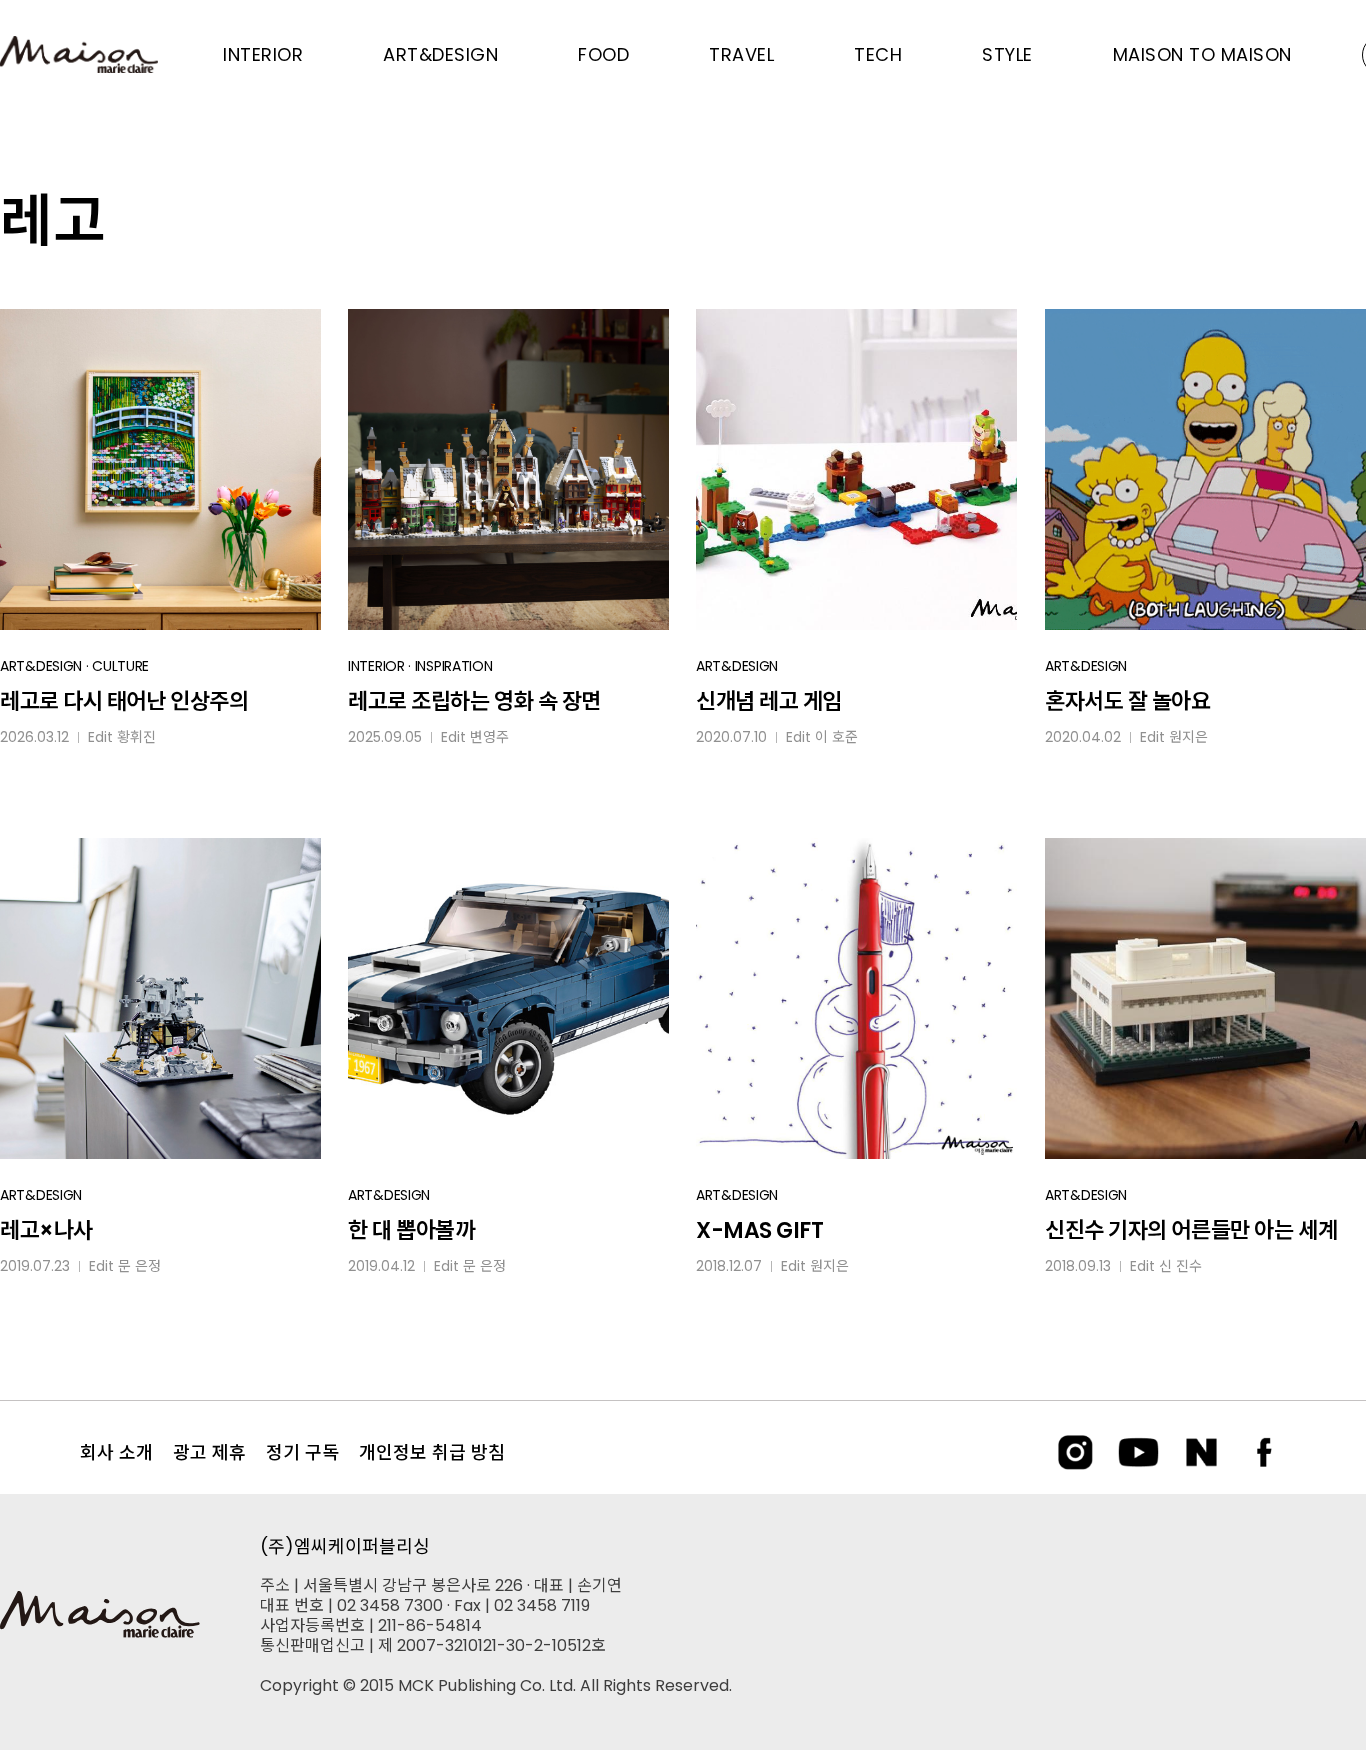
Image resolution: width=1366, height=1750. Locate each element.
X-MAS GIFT (760, 1230)
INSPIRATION (454, 666)
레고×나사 (46, 1230)
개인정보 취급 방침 (432, 1452)
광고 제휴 (209, 1452)
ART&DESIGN (41, 666)
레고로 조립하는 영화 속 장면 (474, 701)
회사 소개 (116, 1452)
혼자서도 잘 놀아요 (1128, 701)
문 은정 (139, 1266)
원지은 (1188, 737)
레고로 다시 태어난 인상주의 (124, 701)
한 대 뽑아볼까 (411, 1230)
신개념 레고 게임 (769, 701)
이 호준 (836, 737)
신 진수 (1180, 1266)
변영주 (489, 737)
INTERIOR (376, 666)
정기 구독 (302, 1452)
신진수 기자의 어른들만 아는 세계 (1191, 1230)
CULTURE (120, 666)
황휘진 (136, 737)
